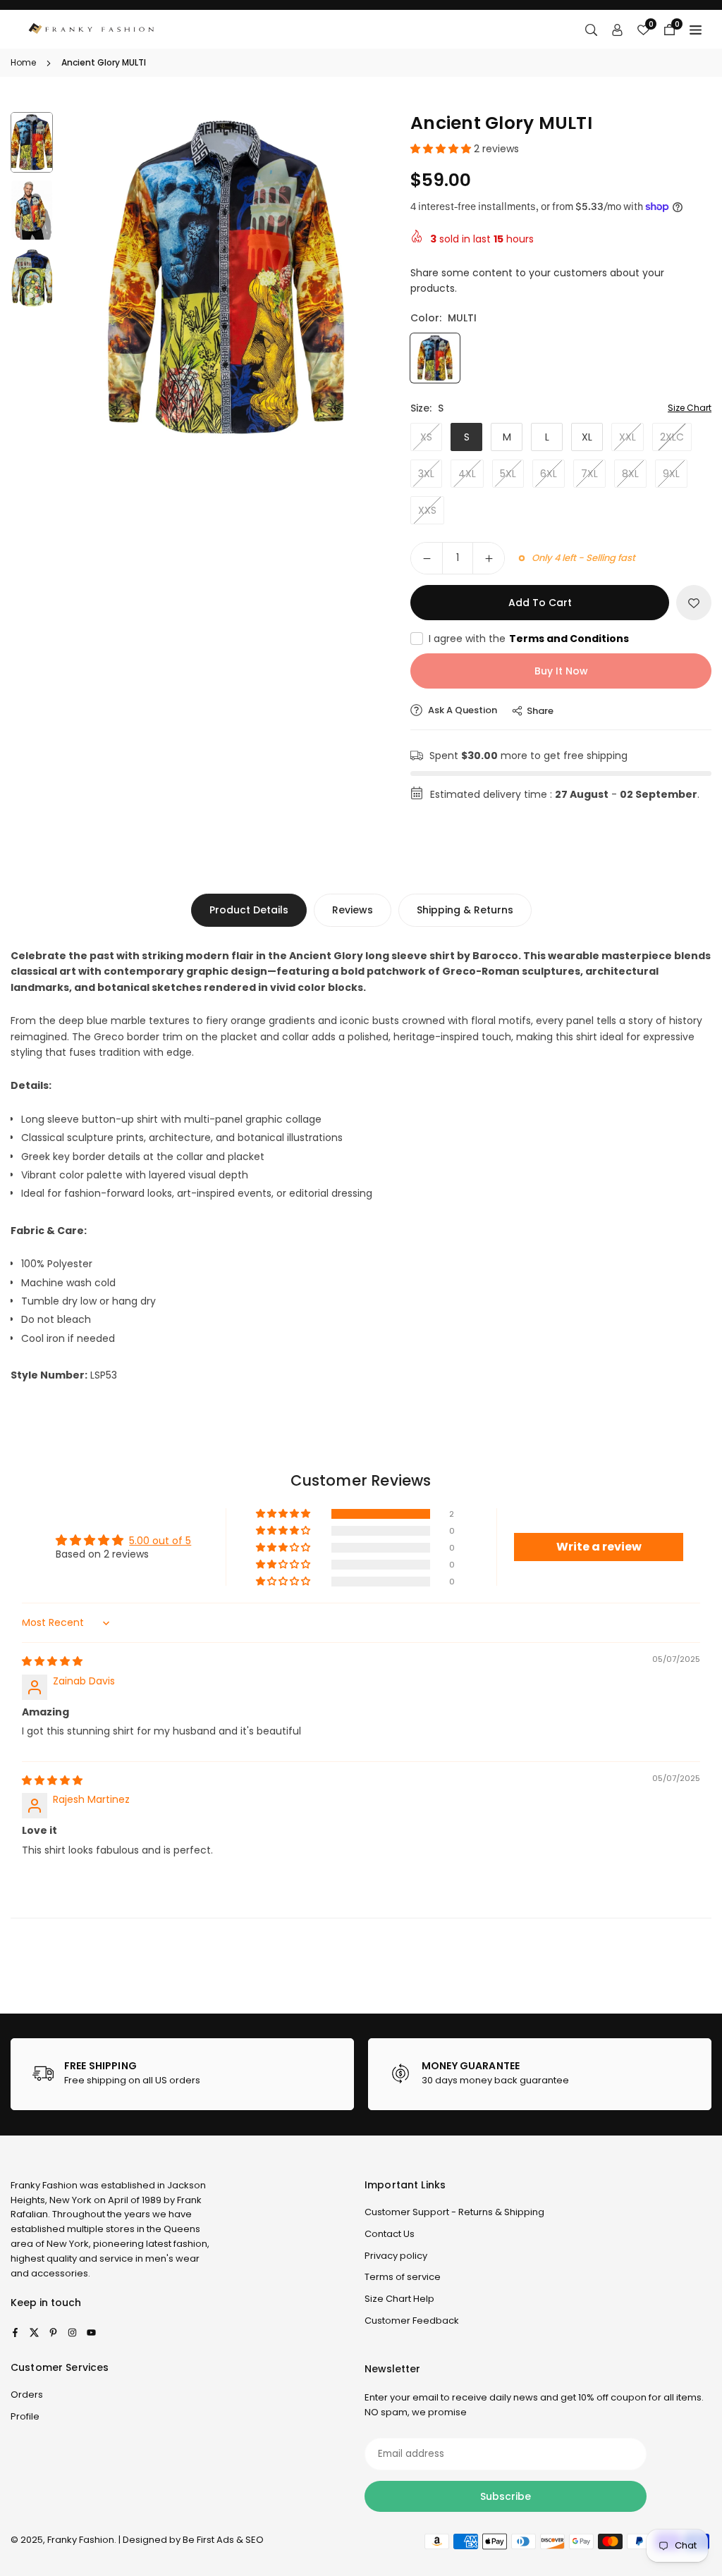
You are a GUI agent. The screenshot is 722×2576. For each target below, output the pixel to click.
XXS (427, 510)
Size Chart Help (399, 2299)
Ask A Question (461, 710)
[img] (52, 1661)
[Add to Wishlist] (694, 603)
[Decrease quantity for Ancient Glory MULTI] (427, 558)
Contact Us (390, 2234)
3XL (426, 474)
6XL (549, 474)
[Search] (591, 30)
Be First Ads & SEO (223, 2540)
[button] (365, 277)
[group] (226, 278)
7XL (589, 474)
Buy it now (561, 671)
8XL (630, 474)
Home (23, 62)
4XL (467, 474)
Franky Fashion (44, 2185)
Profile (25, 2416)
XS (426, 437)
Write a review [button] (599, 1547)
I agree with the (529, 639)
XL (587, 437)
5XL (508, 474)
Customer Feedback (412, 2321)
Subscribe (506, 2496)
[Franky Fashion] (92, 29)
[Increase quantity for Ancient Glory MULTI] (489, 558)
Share (540, 711)
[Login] (617, 30)
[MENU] (696, 30)
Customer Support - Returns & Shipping (454, 2212)
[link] (182, 2074)
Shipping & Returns (465, 910)
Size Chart (690, 408)
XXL (628, 437)
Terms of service (403, 2277)
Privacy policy (396, 2256)
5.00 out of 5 (160, 1541)
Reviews (353, 910)
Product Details (249, 910)
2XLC (672, 437)
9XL (671, 474)
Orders (27, 2395)
